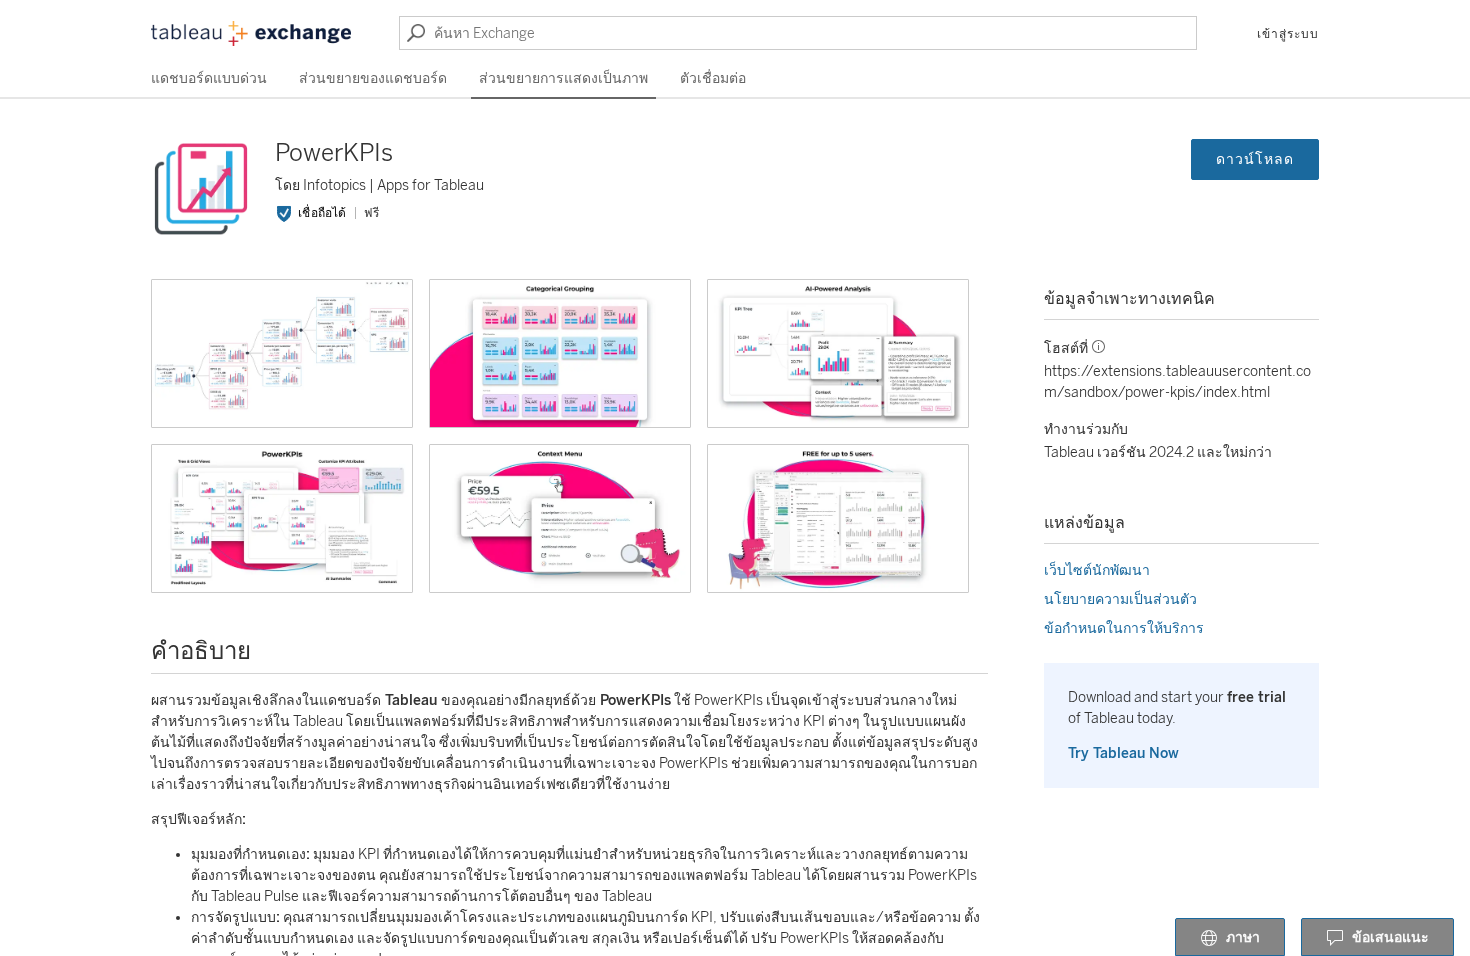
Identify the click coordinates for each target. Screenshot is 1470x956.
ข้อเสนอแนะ (1390, 937)
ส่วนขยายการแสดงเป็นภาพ (563, 78)
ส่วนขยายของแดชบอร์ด (373, 78)
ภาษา (1243, 937)
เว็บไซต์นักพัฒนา (1097, 570)
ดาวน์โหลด (1255, 159)
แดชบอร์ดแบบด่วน (209, 78)
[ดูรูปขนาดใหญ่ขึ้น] (282, 353)
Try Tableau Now (1123, 753)
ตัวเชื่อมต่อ (713, 78)
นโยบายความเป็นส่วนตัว (1120, 599)
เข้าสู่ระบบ (1288, 34)
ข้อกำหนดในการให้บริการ (1124, 628)
